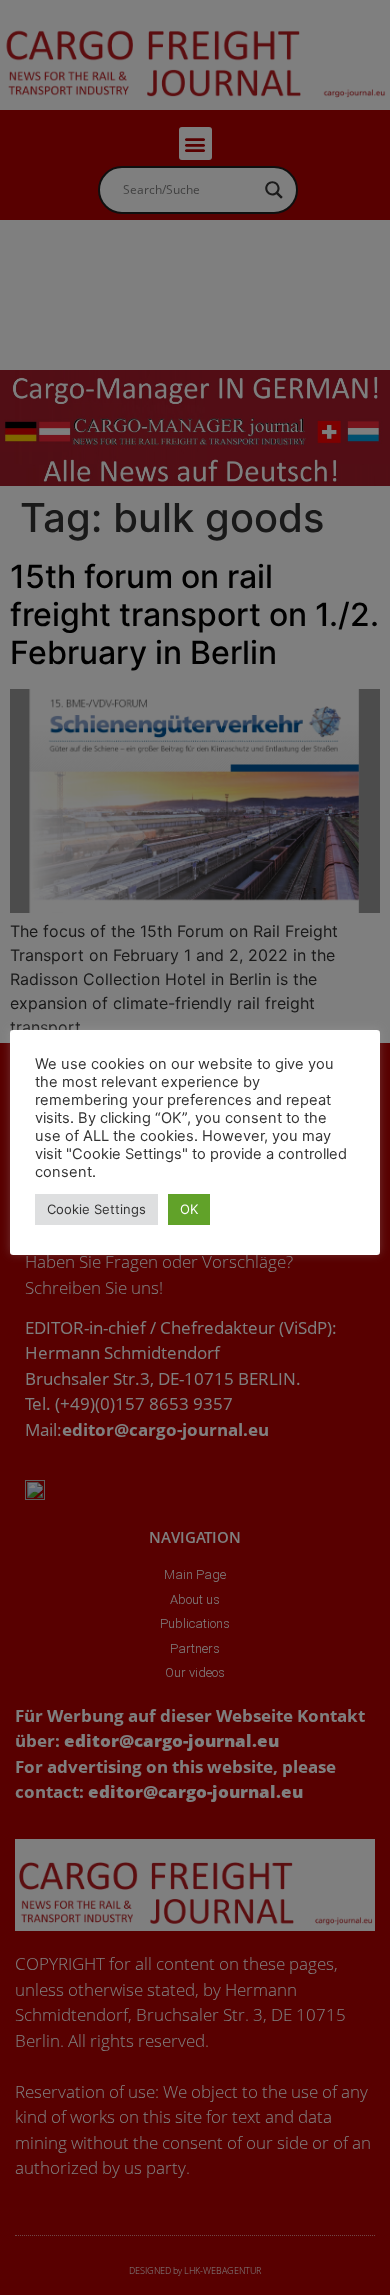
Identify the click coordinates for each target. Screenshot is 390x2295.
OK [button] (189, 1209)
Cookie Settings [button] (96, 1209)
